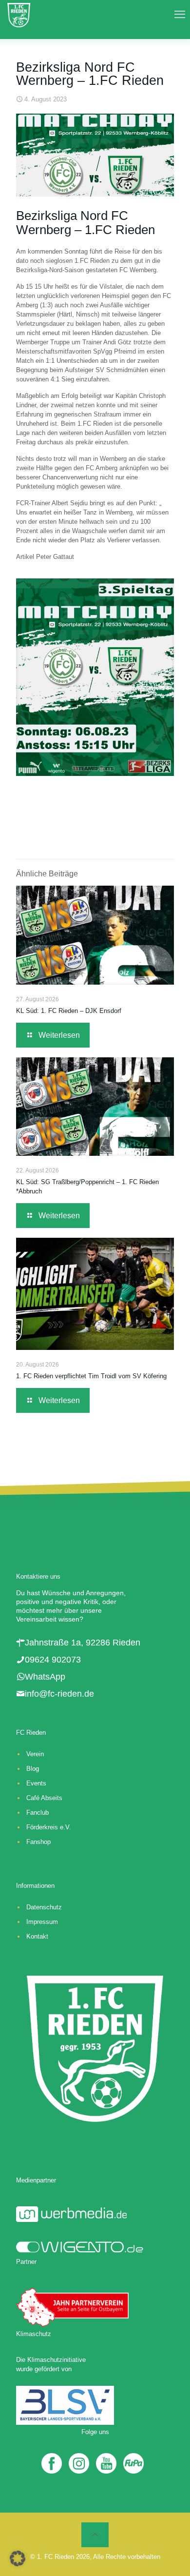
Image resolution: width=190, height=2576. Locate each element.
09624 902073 (53, 1660)
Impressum (42, 1922)
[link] (95, 677)
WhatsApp (45, 1677)
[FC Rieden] (19, 15)
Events (36, 1783)
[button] (18, 2558)
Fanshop (38, 1842)
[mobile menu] (177, 15)
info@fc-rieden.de (59, 1694)
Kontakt (37, 1936)
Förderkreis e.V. (49, 1827)
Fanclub (38, 1813)
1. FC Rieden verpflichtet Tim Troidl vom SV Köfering (91, 1376)
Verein (35, 1754)
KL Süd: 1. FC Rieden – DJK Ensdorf (69, 1011)
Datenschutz (44, 1907)
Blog (33, 1769)
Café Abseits (44, 1798)
